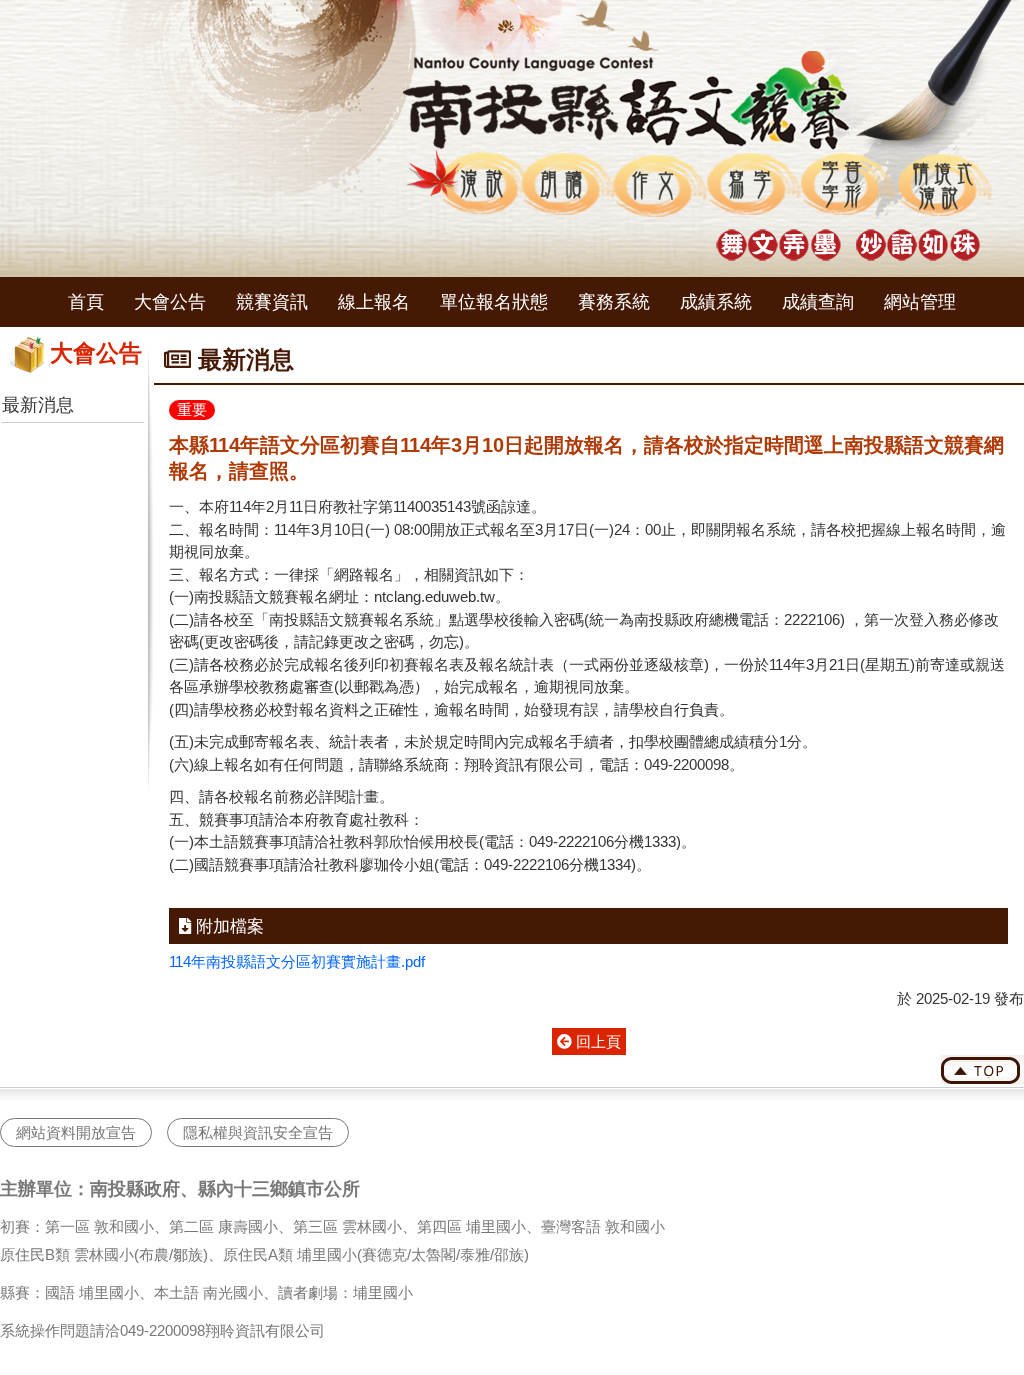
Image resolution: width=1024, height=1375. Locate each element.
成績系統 (716, 302)
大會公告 (170, 302)
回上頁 (596, 1041)
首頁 (86, 302)
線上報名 (374, 302)
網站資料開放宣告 (76, 1132)
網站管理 (920, 302)
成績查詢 (818, 302)
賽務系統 (614, 302)
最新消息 (38, 405)
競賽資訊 (272, 302)
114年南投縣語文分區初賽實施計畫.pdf (297, 961)
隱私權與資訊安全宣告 (258, 1132)
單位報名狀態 (494, 302)
